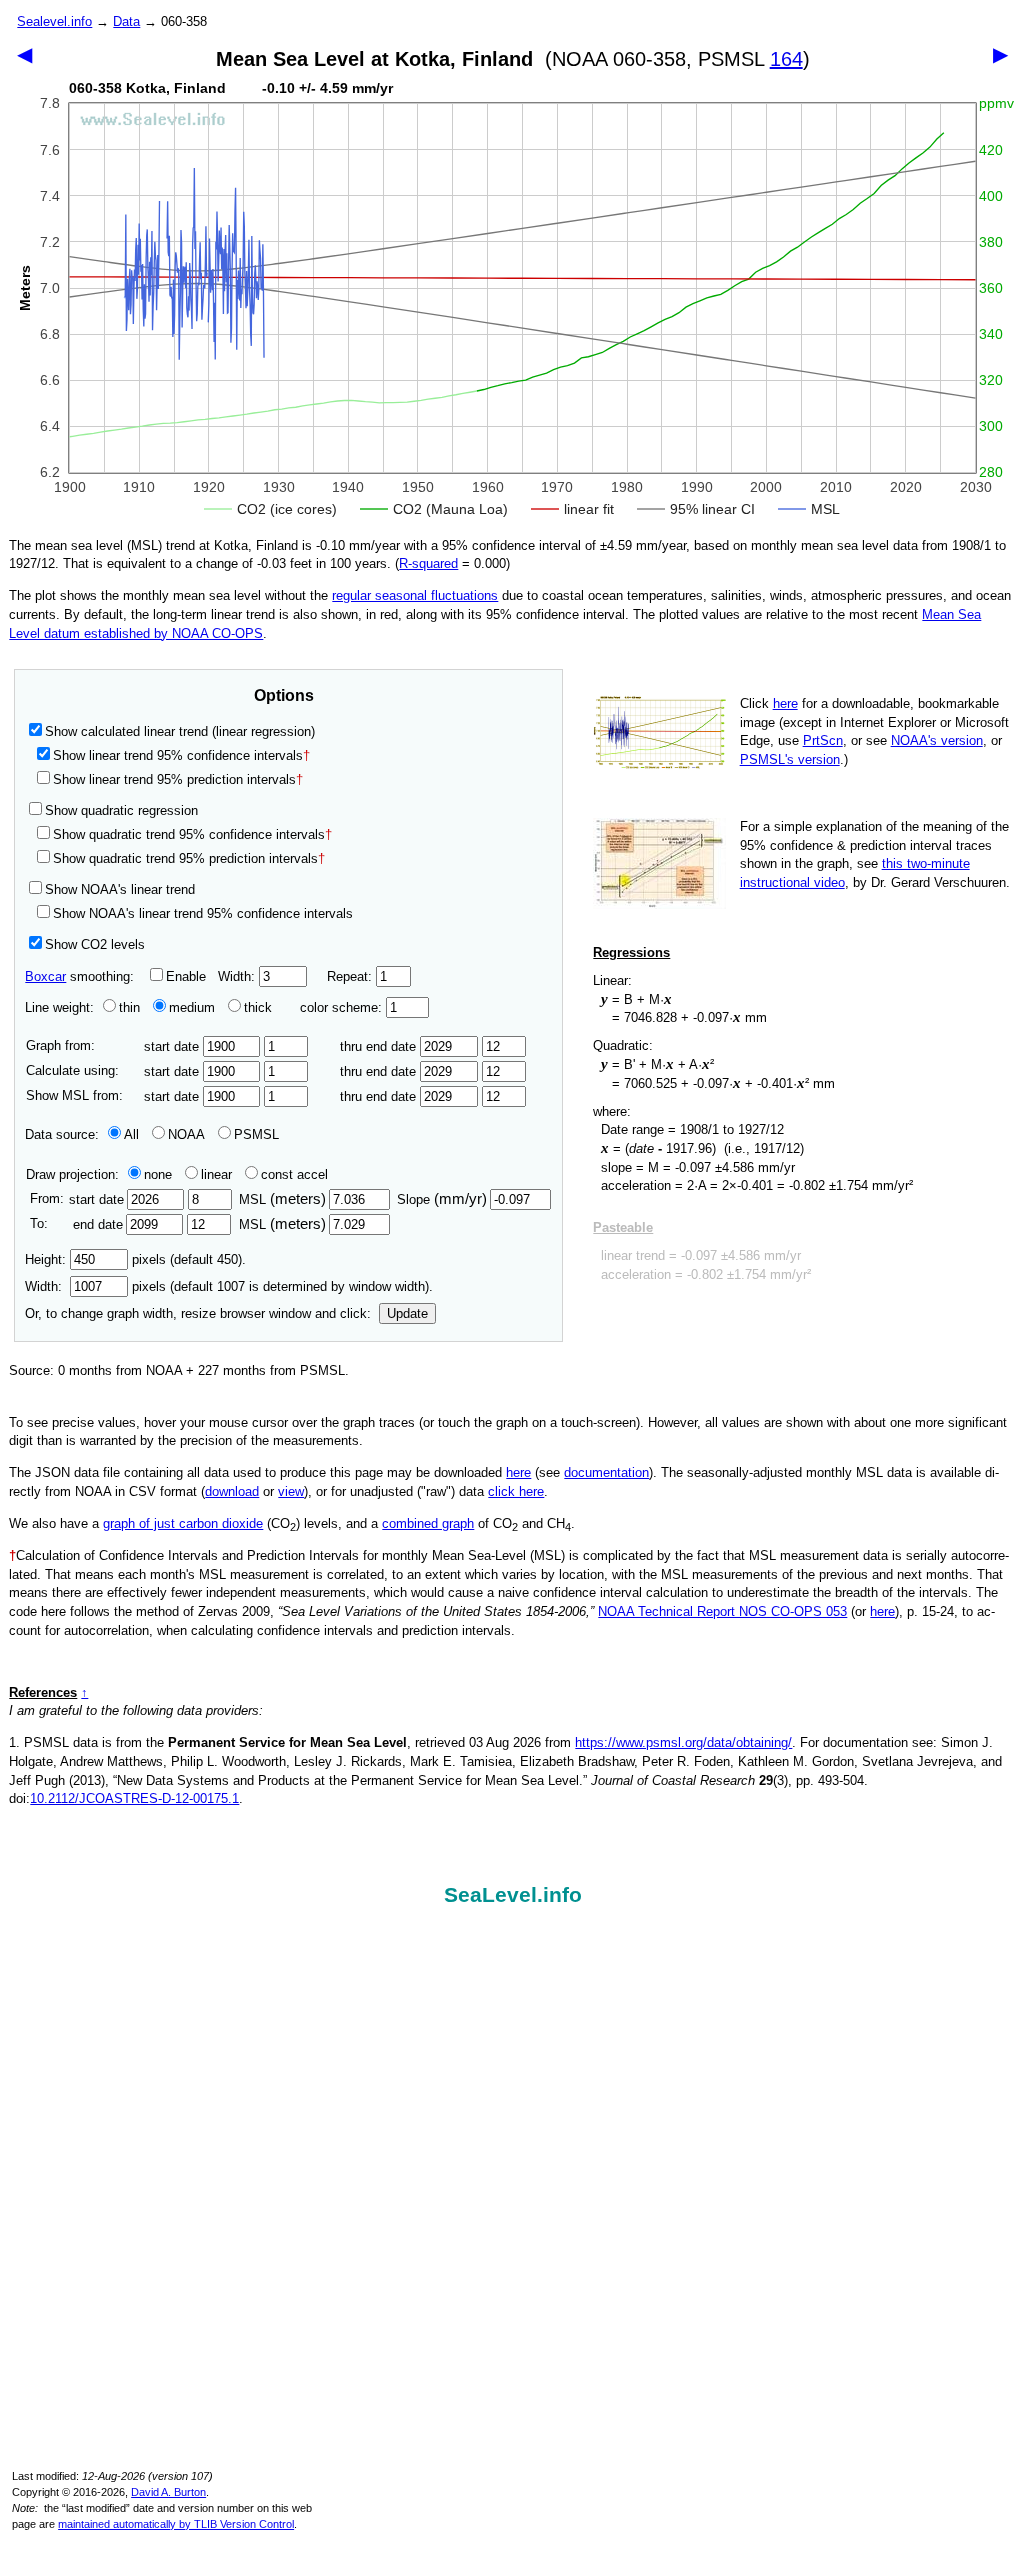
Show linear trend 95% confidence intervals (178, 755)
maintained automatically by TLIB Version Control (176, 2524)
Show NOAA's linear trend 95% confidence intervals (203, 913)
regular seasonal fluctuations (415, 595)
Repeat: (351, 976)
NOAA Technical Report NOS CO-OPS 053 (722, 1611)
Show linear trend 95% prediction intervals (178, 779)
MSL (282, 1199)
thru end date (380, 1046)
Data (126, 21)
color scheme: (343, 1007)
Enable (186, 976)
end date (97, 1224)
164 (786, 59)
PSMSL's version (790, 759)
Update (407, 1313)
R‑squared (428, 563)
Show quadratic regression (121, 810)
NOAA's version (937, 740)
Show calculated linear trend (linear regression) (180, 731)
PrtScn (823, 740)
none (158, 1174)
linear (216, 1174)
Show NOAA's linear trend (120, 889)
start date (173, 1046)
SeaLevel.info (513, 1895)
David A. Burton (168, 2492)
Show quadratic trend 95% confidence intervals (192, 834)
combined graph (428, 1523)
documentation (606, 1472)
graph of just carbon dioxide (183, 1523)
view (291, 1491)
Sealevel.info (54, 21)
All (131, 1134)
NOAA (186, 1134)
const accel (294, 1174)
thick (260, 1007)
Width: (238, 976)
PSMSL (256, 1134)
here (785, 703)
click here (516, 1491)
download (232, 1491)
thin (129, 1007)
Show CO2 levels (95, 944)
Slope (442, 1199)
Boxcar (45, 976)
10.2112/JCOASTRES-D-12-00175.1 (134, 1798)
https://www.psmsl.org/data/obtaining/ (683, 1742)
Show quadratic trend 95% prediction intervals (189, 858)
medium (192, 1007)
